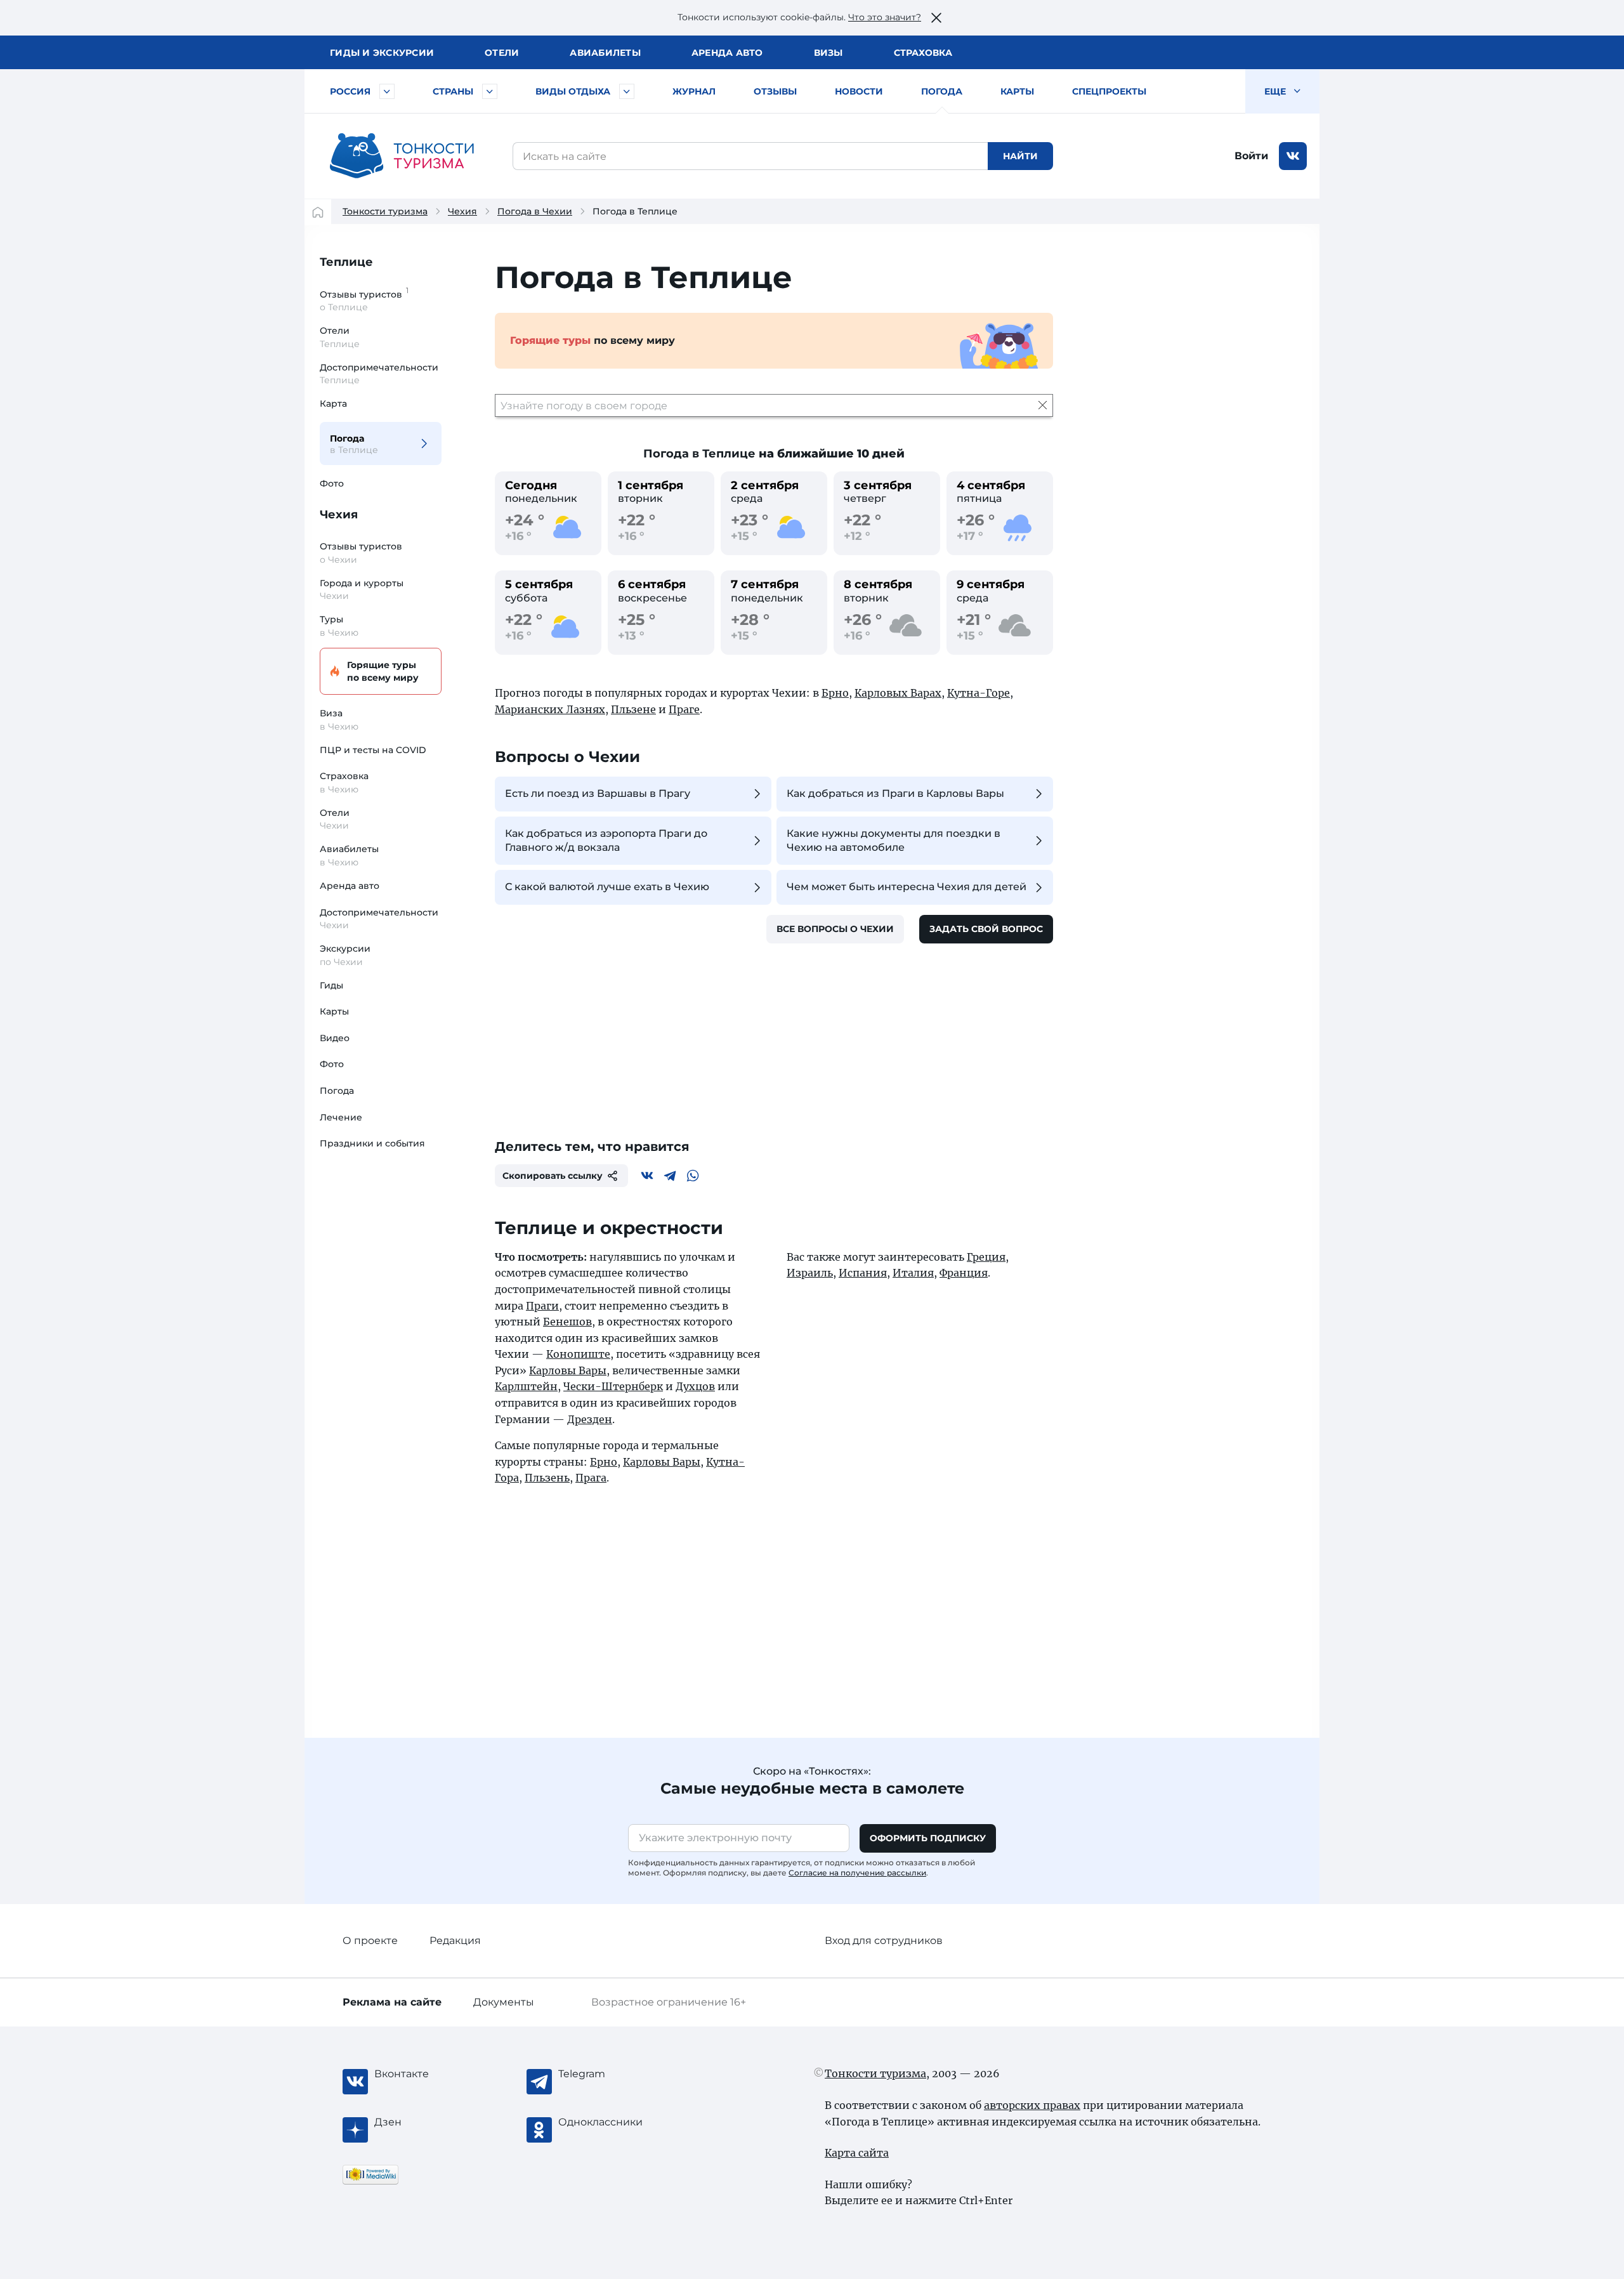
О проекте (370, 1941)
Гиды (331, 985)
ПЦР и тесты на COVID (373, 750)
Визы (828, 53)
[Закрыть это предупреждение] (936, 18)
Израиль (810, 1273)
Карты (1017, 91)
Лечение (341, 1117)
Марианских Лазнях (550, 709)
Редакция (455, 1941)
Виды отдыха (573, 91)
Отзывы (775, 91)
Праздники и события (372, 1143)
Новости (859, 91)
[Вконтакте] (647, 1176)
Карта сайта (857, 2153)
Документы (504, 2002)
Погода (942, 91)
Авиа (605, 53)
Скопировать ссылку (553, 1176)
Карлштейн (526, 1386)
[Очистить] (1043, 405)
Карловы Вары (568, 1370)
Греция (986, 1257)
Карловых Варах (898, 693)
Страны (453, 91)
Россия (350, 91)
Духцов (695, 1386)
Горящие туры (383, 671)
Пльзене (633, 709)
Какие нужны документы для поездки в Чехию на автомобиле (894, 840)
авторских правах (1032, 2105)
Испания (863, 1273)
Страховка (923, 53)
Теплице (346, 262)
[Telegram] (670, 1176)
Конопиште (578, 1354)
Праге (684, 709)
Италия (913, 1273)
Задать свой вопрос (986, 929)
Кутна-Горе (979, 693)
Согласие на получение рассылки (857, 1873)
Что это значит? (885, 17)
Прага (591, 1478)
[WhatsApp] (693, 1176)
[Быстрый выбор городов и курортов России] (387, 91)
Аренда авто (727, 53)
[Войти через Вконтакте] (1293, 156)
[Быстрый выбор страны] (490, 91)
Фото (332, 483)
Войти (1251, 156)
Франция (964, 1273)
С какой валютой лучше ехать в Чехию (607, 887)
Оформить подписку (928, 1838)
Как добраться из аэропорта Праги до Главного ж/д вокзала (606, 840)
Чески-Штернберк (613, 1386)
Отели (502, 53)
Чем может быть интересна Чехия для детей (907, 887)
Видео (335, 1038)
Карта (333, 404)
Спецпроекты (1109, 91)
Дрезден (590, 1419)
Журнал (694, 91)
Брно (835, 693)
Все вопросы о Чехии (835, 929)
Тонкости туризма (385, 211)
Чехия (462, 211)
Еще (1276, 91)
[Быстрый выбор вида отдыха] (627, 91)
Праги (542, 1306)
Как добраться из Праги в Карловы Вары (895, 793)
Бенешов (567, 1322)
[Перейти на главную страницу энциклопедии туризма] (402, 156)
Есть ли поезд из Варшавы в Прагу (598, 793)
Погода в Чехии (535, 211)
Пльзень (547, 1478)
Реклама (392, 2002)
